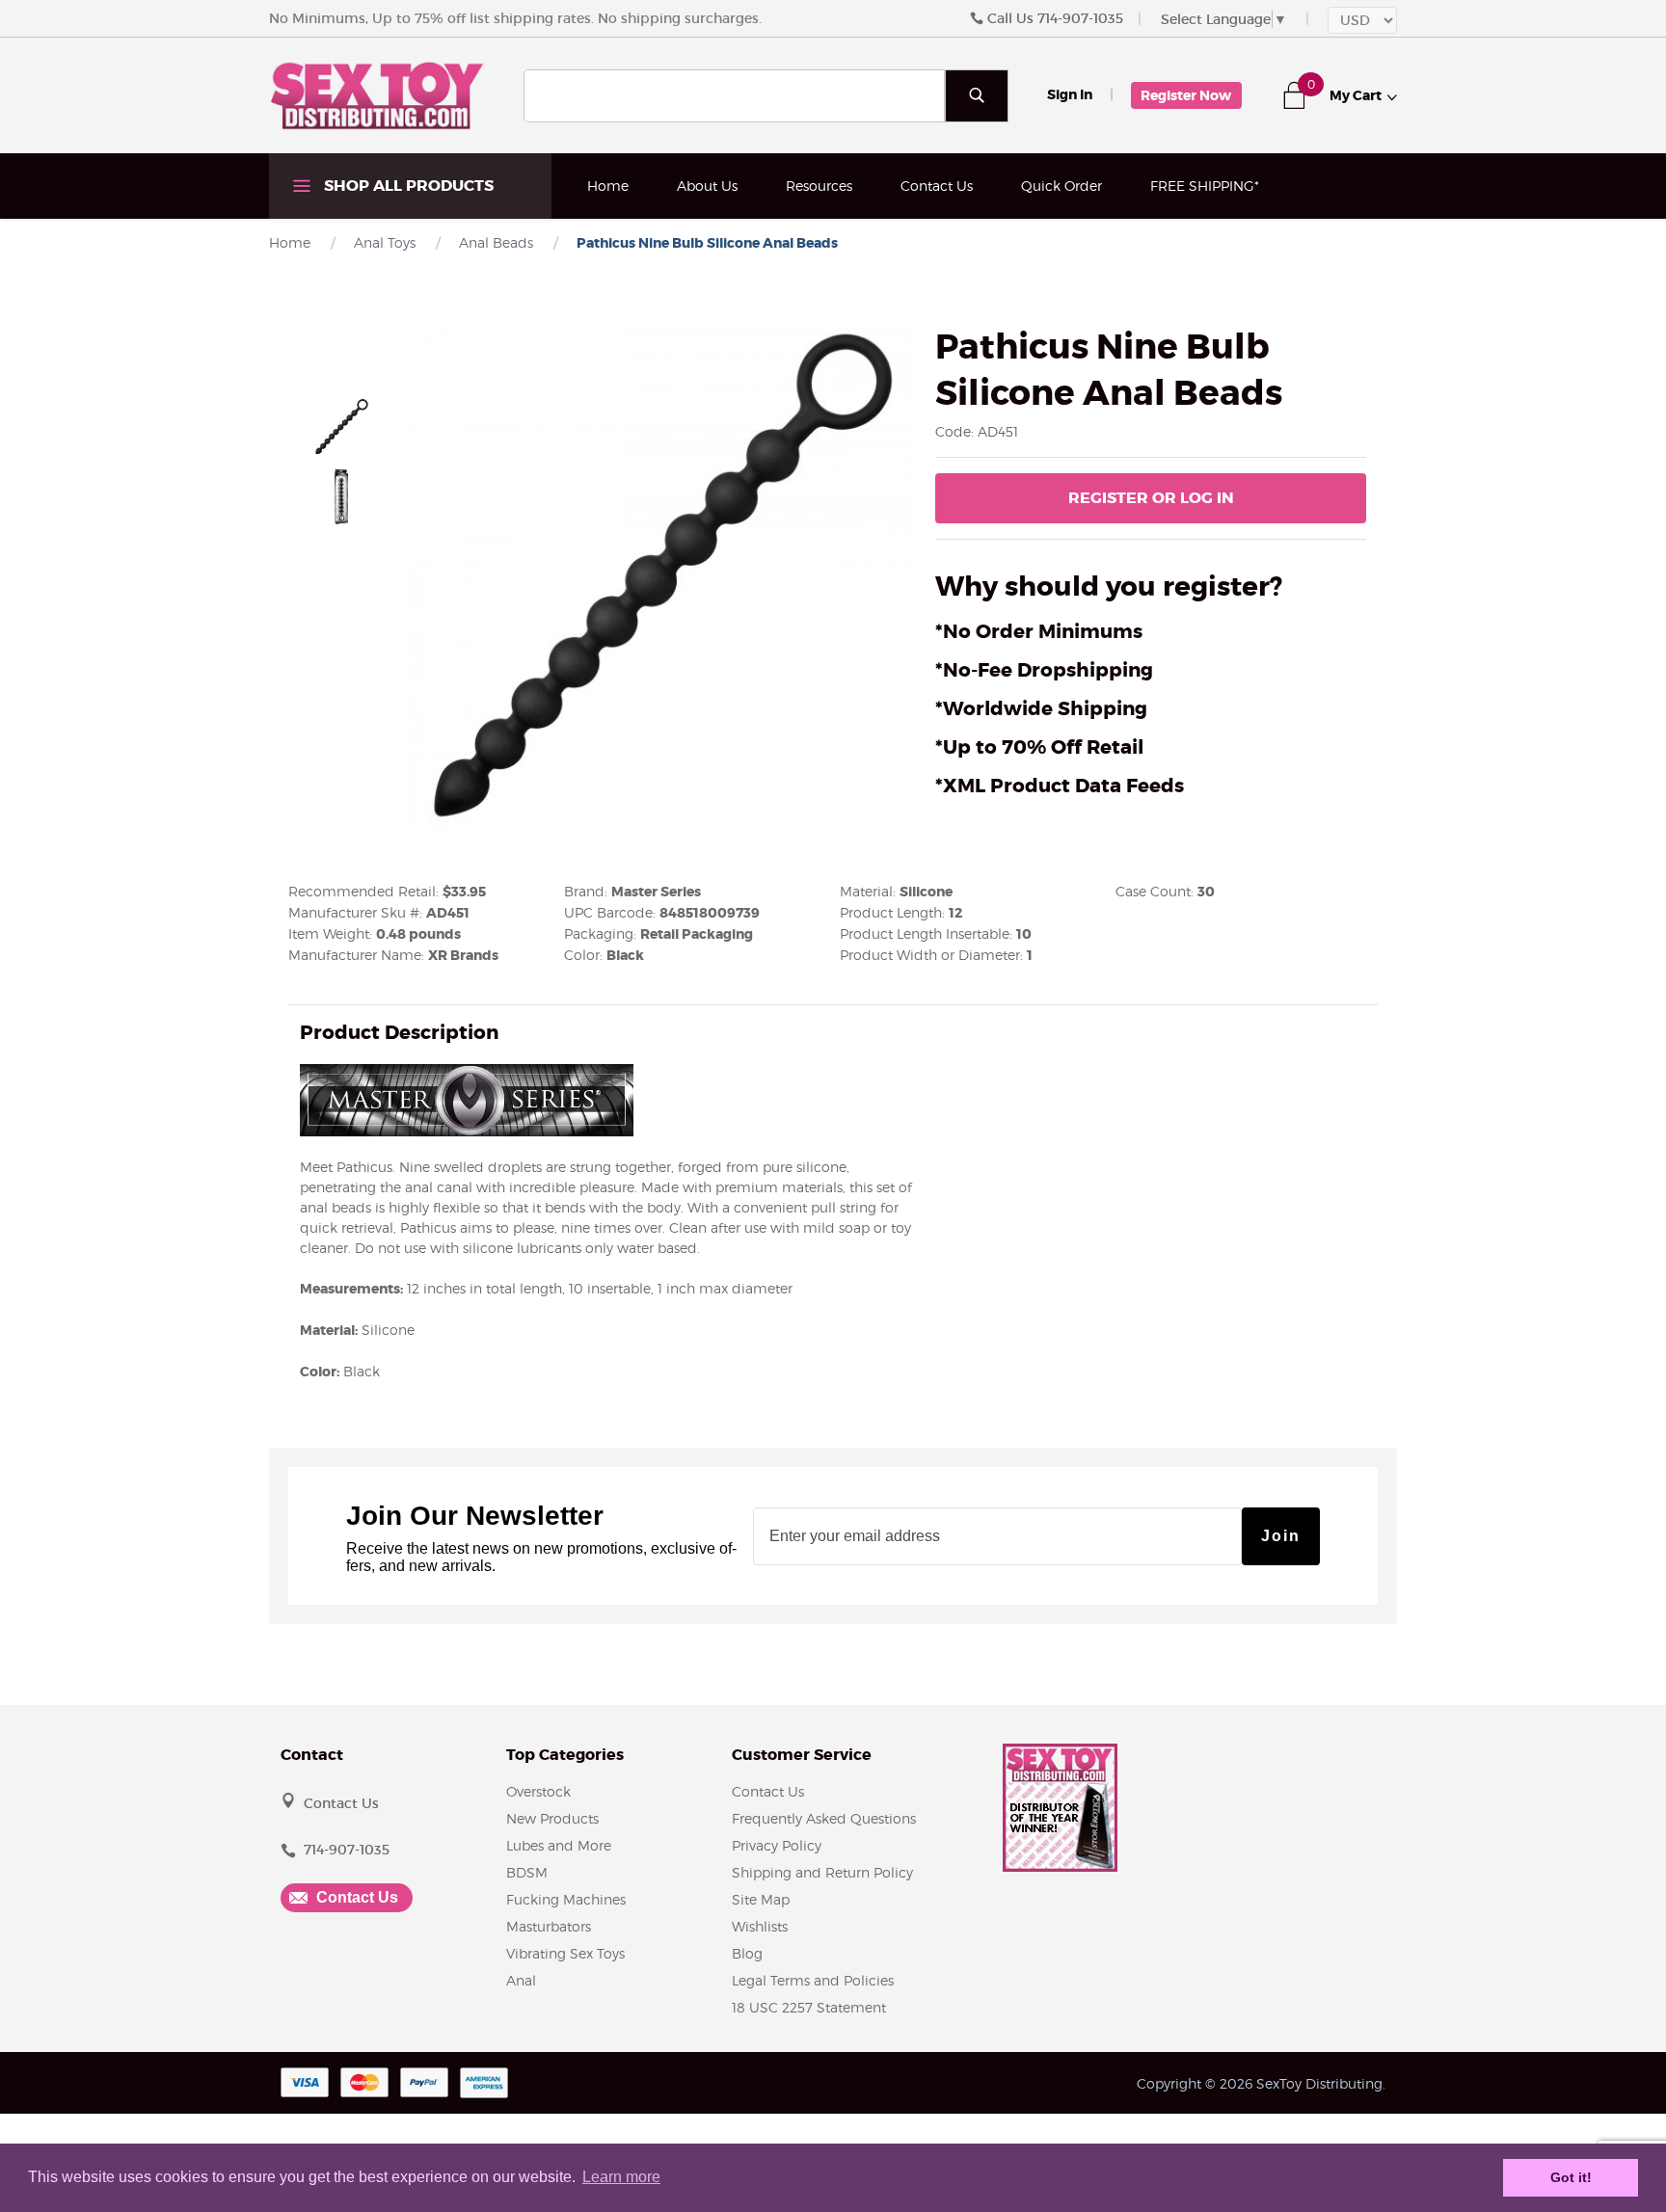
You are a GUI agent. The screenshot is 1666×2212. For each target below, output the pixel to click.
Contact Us (937, 186)
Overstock (538, 1791)
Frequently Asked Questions (824, 1818)
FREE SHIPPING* (1205, 186)
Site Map (761, 1899)
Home (608, 186)
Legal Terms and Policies (813, 1980)
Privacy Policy (777, 1845)
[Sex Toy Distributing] (377, 94)
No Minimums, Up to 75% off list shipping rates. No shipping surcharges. (515, 18)
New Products (552, 1818)
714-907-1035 (1080, 18)
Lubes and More (559, 1845)
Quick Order (1061, 186)
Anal (521, 1980)
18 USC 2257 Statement (809, 2007)
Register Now (1186, 95)
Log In (1151, 498)
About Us (707, 186)
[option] (341, 427)
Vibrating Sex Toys (565, 1953)
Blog (747, 1953)
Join (1281, 1536)
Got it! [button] (1571, 2177)
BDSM (527, 1872)
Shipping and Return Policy (822, 1872)
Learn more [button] (621, 2177)
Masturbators (549, 1926)
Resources (819, 186)
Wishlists (760, 1926)
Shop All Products (407, 186)
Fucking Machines (566, 1899)
